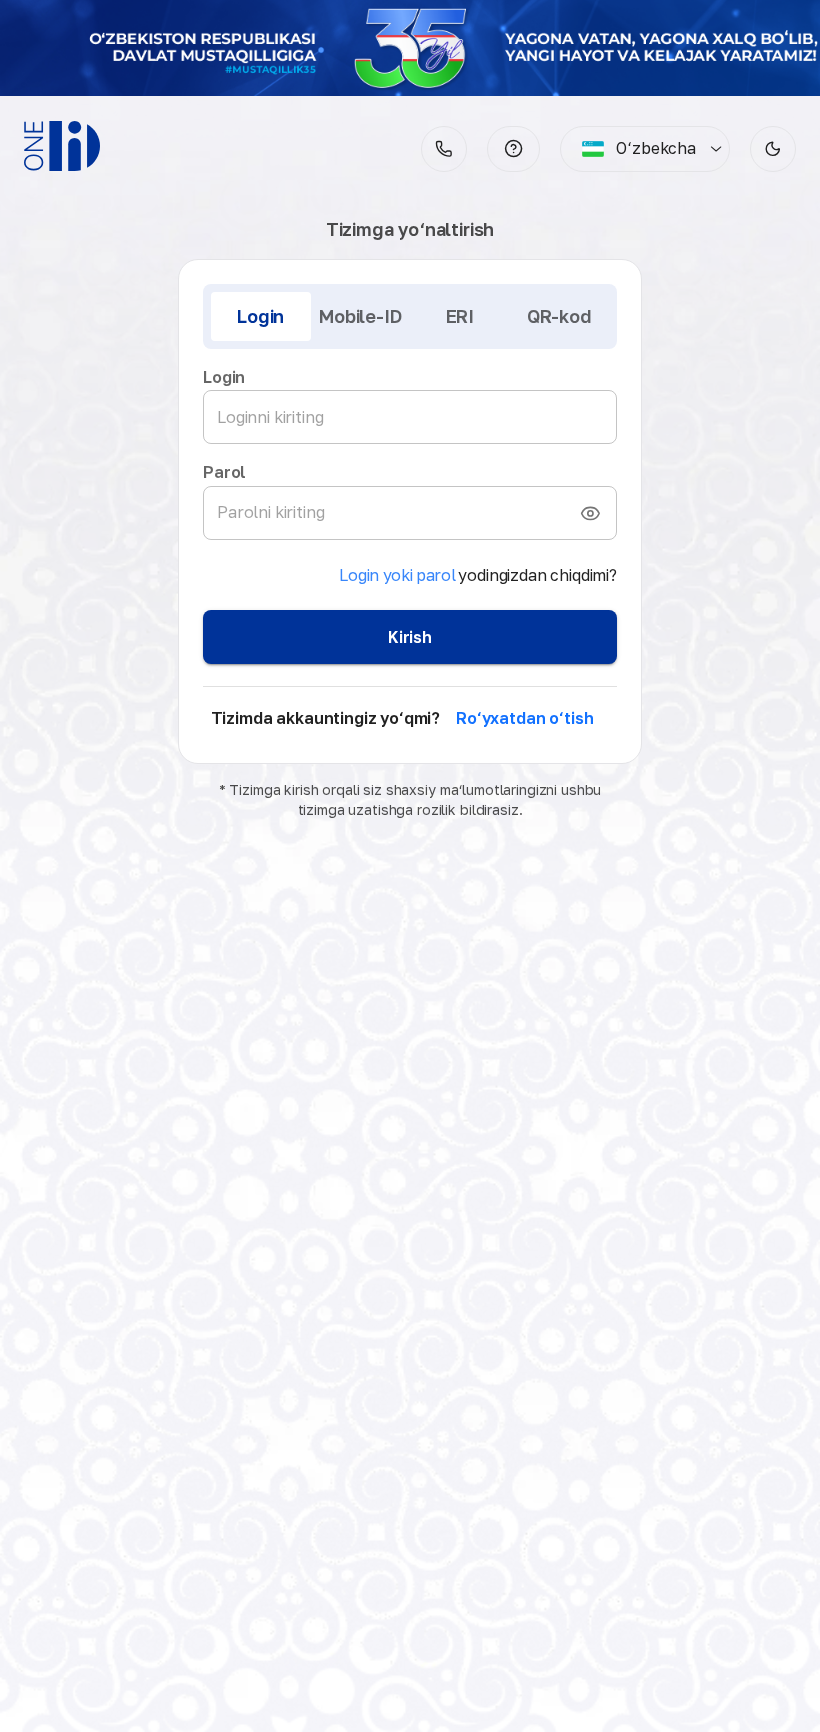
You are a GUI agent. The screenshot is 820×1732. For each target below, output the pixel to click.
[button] (513, 149)
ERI (460, 316)
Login (260, 316)
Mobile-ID (360, 316)
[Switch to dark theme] (773, 149)
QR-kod (559, 316)
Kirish (410, 637)
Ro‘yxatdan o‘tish (524, 718)
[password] (590, 513)
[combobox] (638, 149)
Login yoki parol (397, 575)
